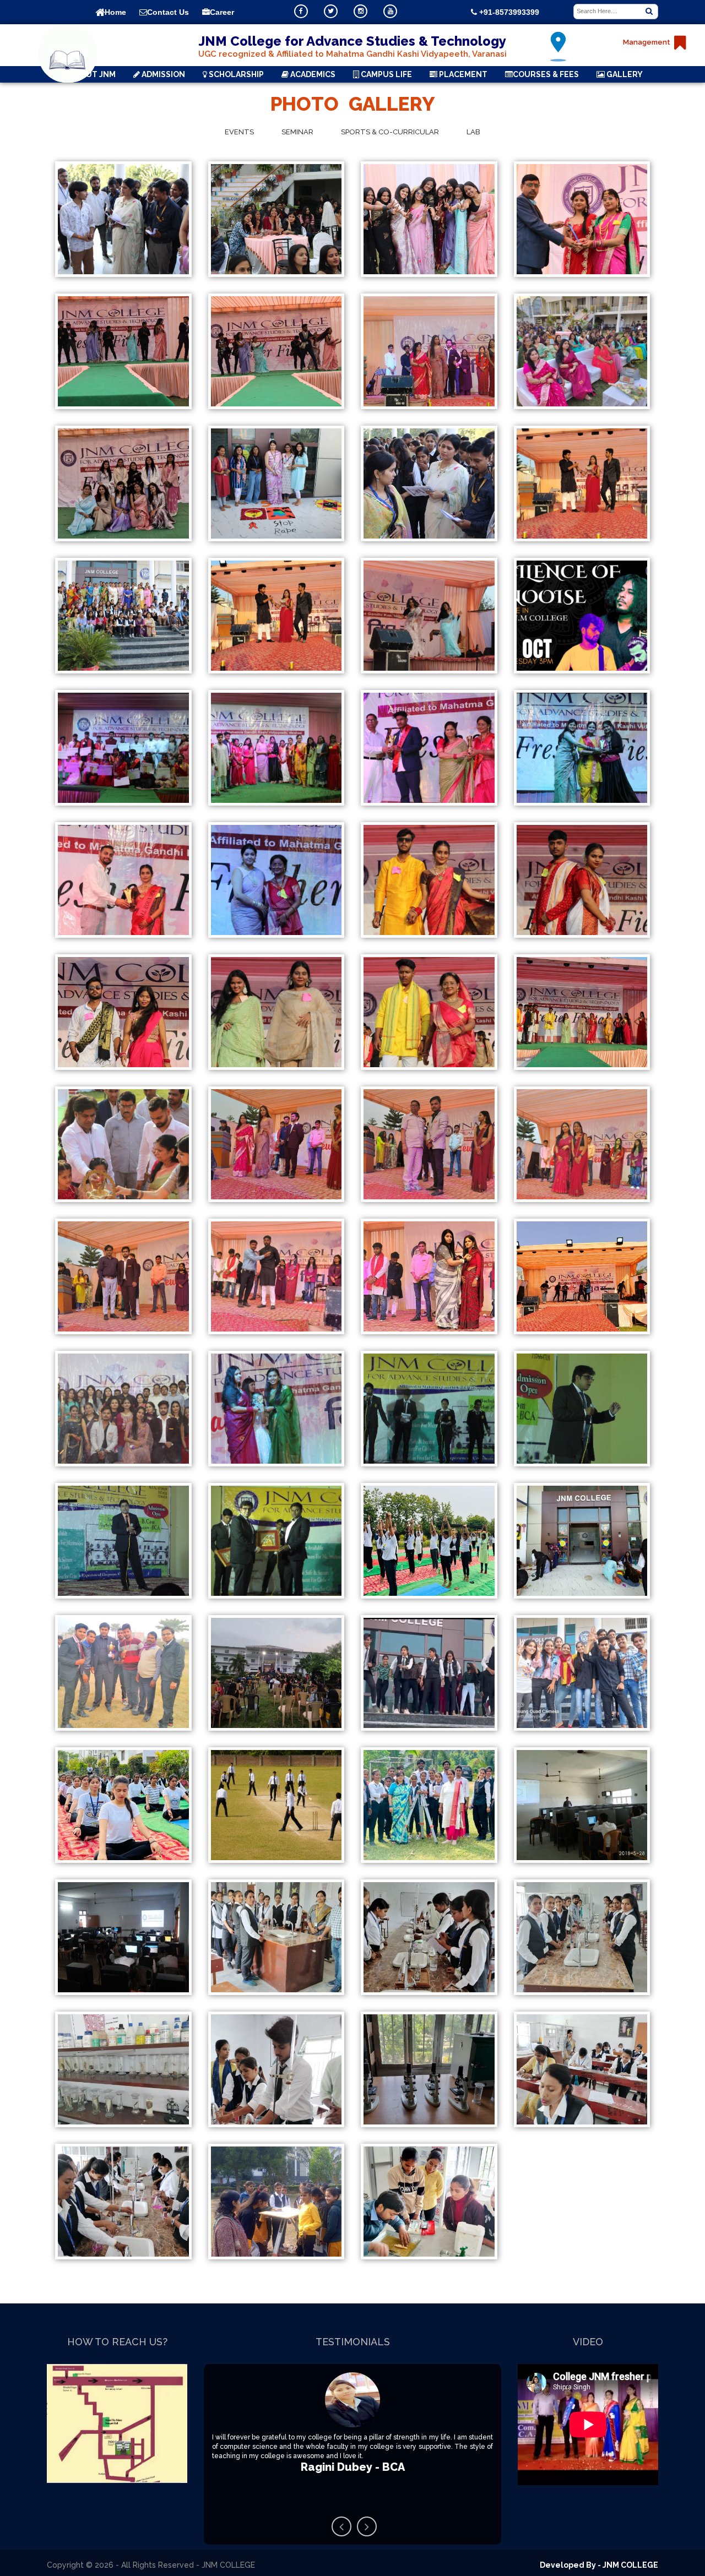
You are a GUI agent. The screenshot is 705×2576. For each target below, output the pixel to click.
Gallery (624, 74)
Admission (162, 74)
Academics (312, 74)
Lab (473, 132)
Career (222, 12)
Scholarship (235, 74)
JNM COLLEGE (630, 2565)
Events (239, 132)
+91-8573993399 (508, 12)
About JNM (92, 74)
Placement (462, 74)
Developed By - (571, 2565)
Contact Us (168, 12)
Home (115, 12)
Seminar (297, 132)
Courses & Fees (546, 74)
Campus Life (386, 74)
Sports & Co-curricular (390, 132)
